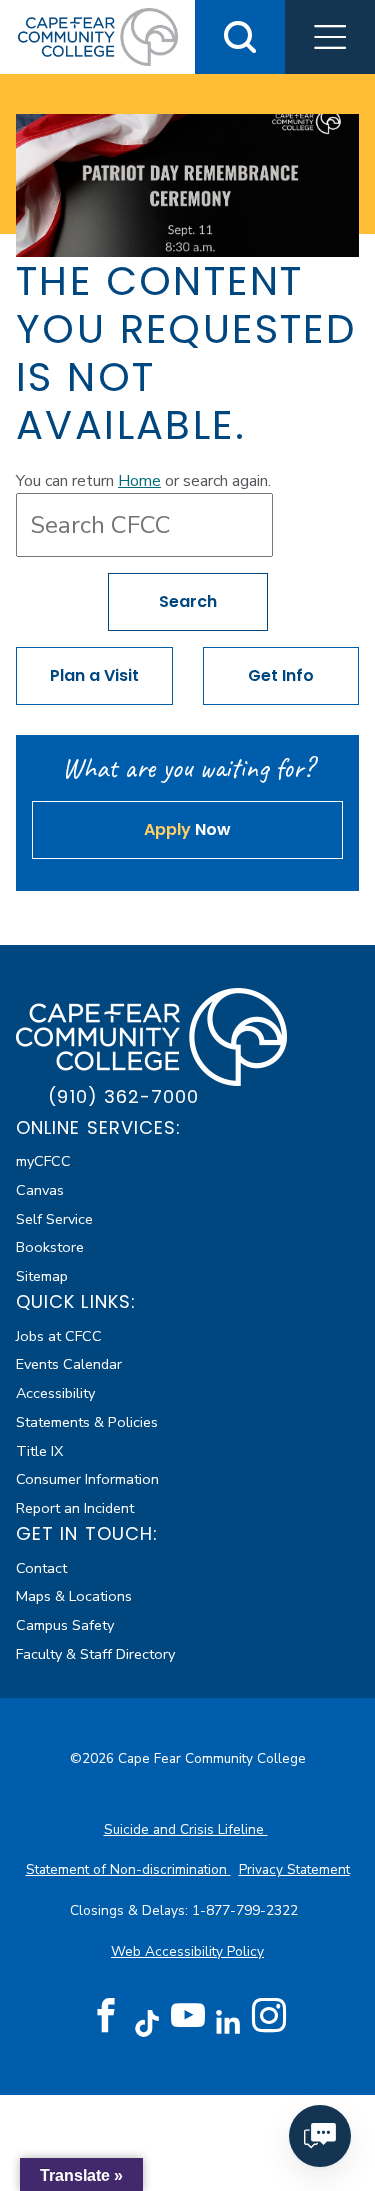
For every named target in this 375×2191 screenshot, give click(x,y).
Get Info (281, 675)
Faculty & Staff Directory (95, 1654)
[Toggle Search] (240, 37)
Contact (41, 1568)
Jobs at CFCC (59, 1336)
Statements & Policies (87, 1422)
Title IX (39, 1451)
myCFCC (43, 1161)
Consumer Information (87, 1479)
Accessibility (55, 1393)
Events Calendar (69, 1364)
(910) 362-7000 (123, 1096)
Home (139, 481)
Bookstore (50, 1247)
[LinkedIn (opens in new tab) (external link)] (228, 2022)
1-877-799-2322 (247, 1910)
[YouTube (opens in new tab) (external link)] (188, 2016)
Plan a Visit (94, 675)
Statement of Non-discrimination (128, 1869)
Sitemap (42, 1276)
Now (187, 829)
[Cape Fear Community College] (98, 36)
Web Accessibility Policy (187, 1951)
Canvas (40, 1190)
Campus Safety (65, 1625)
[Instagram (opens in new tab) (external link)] (269, 2016)
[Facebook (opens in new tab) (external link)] (106, 2016)
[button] (330, 37)
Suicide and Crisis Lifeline (186, 1829)
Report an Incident (75, 1508)
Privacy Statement (294, 1869)
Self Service (54, 1219)
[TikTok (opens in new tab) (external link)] (146, 2022)
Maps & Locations (74, 1596)
